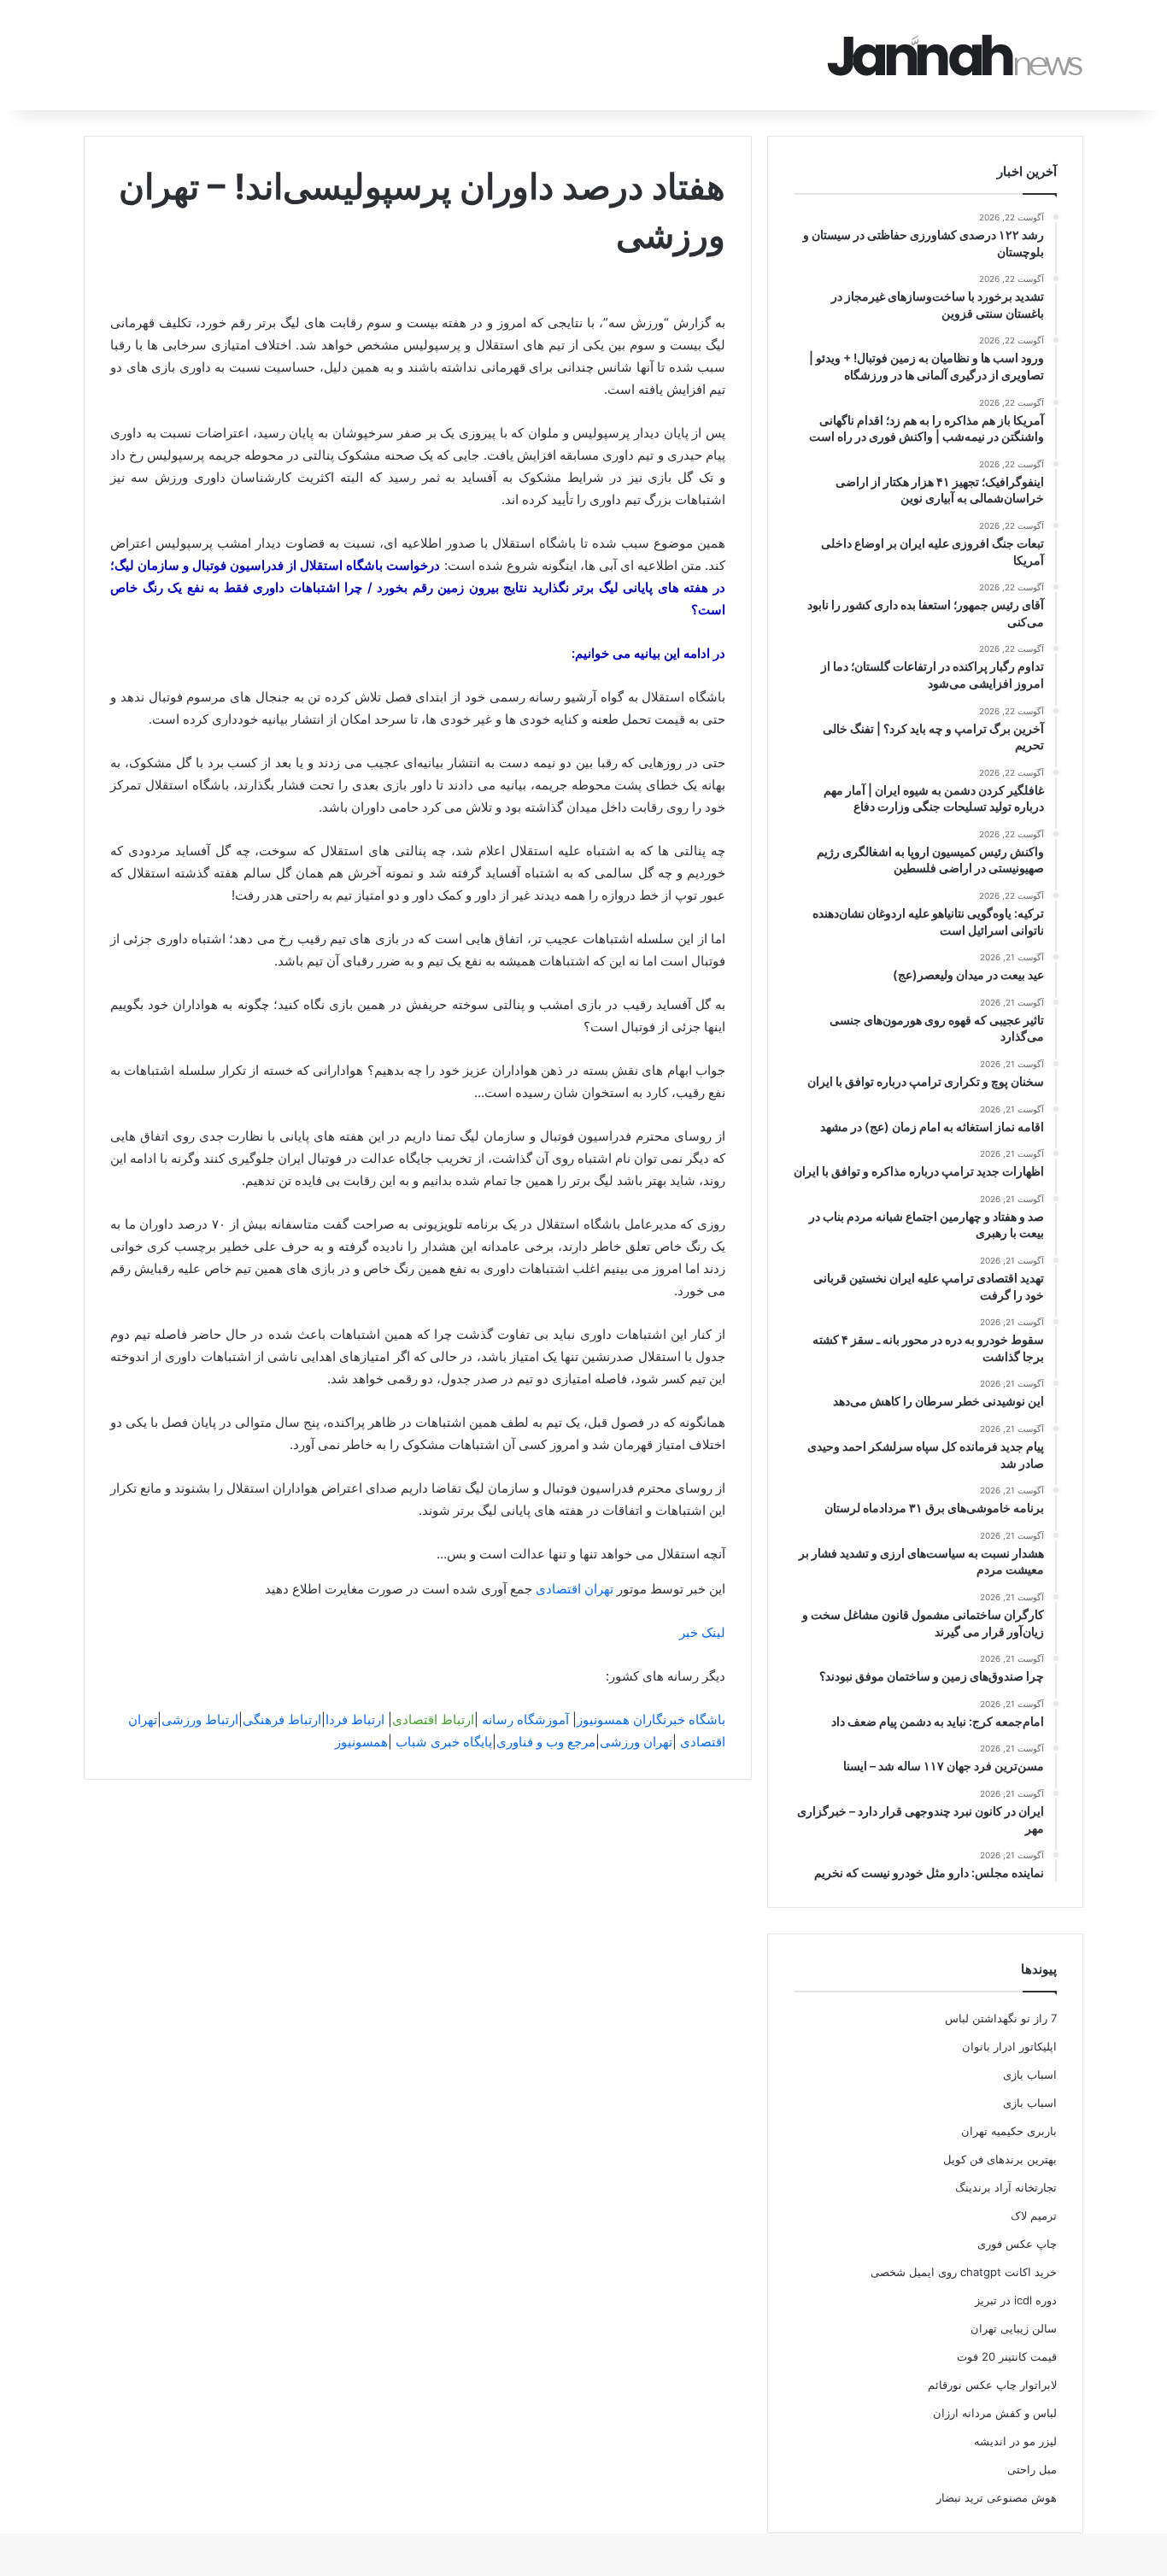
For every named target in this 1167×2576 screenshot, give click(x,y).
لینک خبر (702, 1632)
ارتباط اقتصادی (433, 1719)
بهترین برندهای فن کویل (1000, 2159)
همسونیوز (361, 1742)
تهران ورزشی (636, 1742)
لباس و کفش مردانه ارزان (995, 2413)
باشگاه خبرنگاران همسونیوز (651, 1719)
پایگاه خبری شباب (444, 1742)
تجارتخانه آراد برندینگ (1006, 2187)
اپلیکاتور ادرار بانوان (1009, 2046)
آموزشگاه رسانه (525, 1719)
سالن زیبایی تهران (1014, 2328)
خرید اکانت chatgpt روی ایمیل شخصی (964, 2272)
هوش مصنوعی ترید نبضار (997, 2497)
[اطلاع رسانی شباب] (955, 55)
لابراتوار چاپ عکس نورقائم (992, 2385)
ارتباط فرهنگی (282, 1719)
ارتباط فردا (355, 1719)
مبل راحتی (1032, 2469)
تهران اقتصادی (575, 1589)
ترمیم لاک (1034, 2215)
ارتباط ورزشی (200, 1719)
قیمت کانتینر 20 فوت (1007, 2356)
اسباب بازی (1030, 2074)
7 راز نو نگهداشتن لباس (1001, 2018)
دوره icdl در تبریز (1016, 2300)
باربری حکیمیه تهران (1009, 2131)
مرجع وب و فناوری (546, 1742)
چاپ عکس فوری (1017, 2244)
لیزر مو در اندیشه (1015, 2441)
